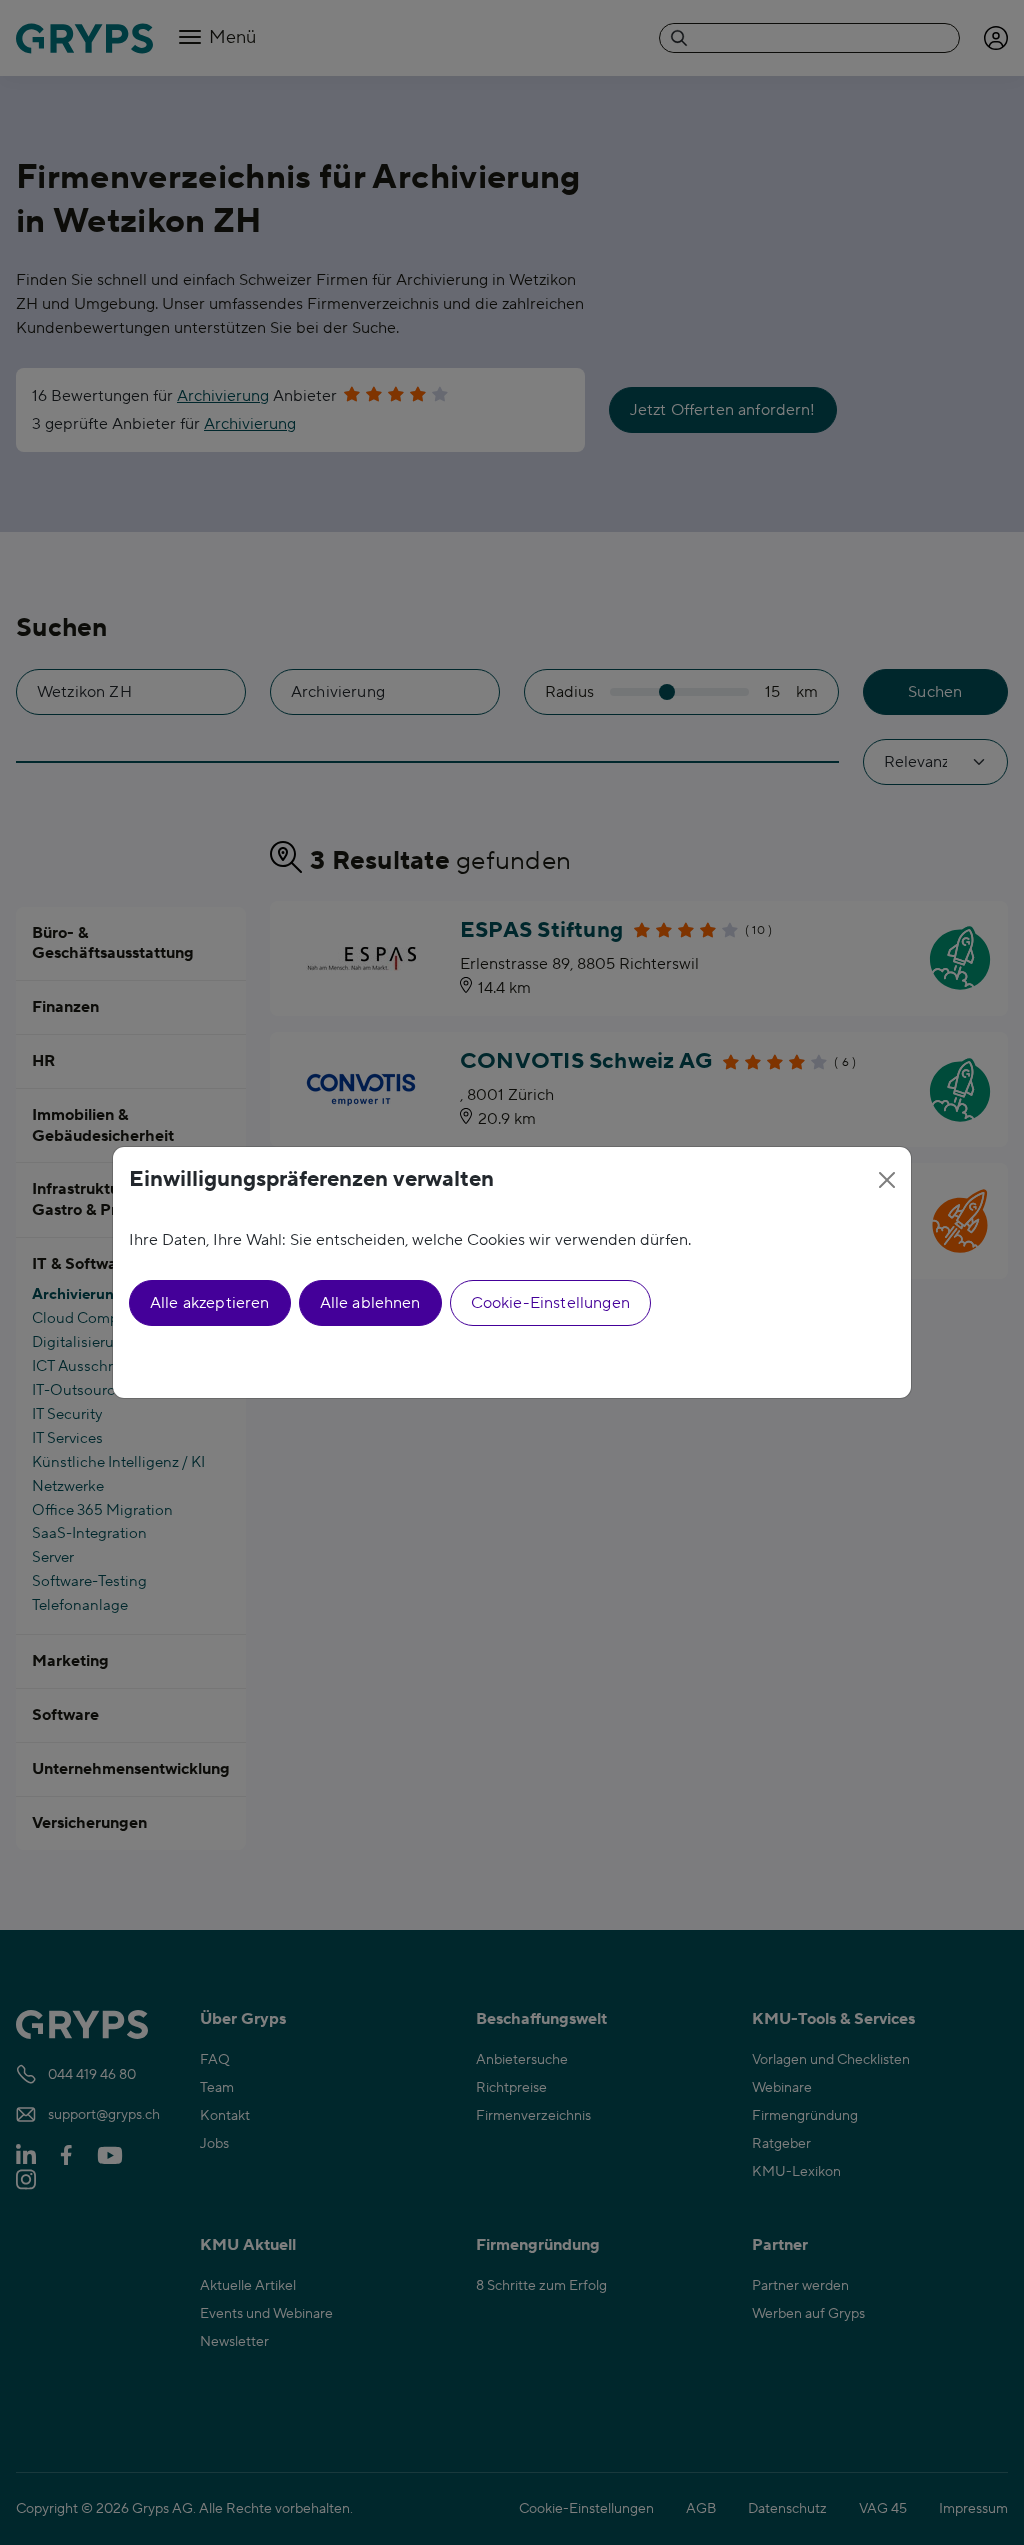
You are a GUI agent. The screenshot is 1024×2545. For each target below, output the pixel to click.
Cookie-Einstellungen (550, 1303)
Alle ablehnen (370, 1303)
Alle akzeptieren (210, 1303)
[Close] (887, 1180)
